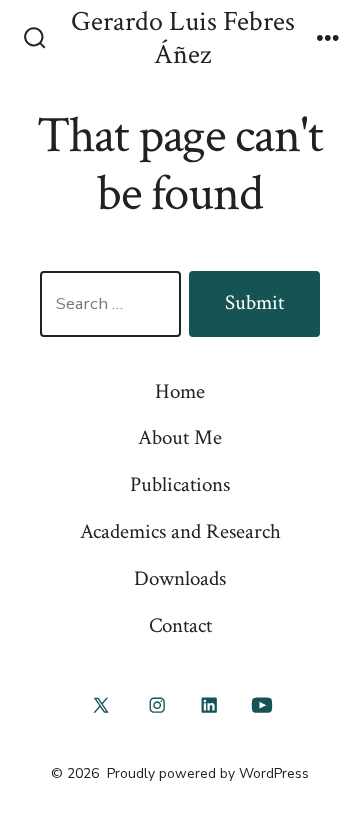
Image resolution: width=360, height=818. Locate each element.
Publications (180, 484)
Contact (180, 625)
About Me (180, 437)
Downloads (180, 578)
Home (180, 391)
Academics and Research (180, 531)
